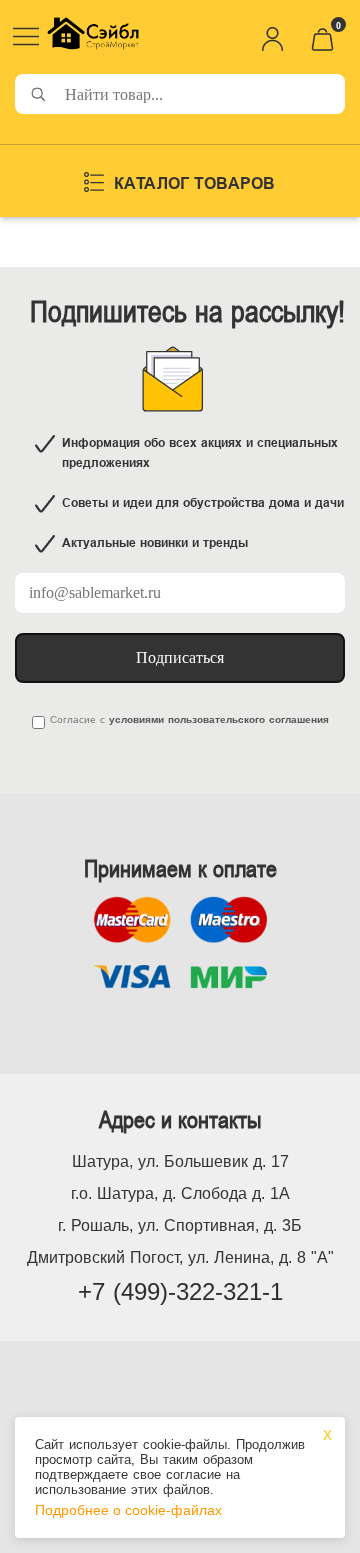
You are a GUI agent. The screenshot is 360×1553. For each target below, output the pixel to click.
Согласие (73, 719)
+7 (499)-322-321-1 (180, 1291)
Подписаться (180, 657)
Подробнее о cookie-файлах (128, 1510)
